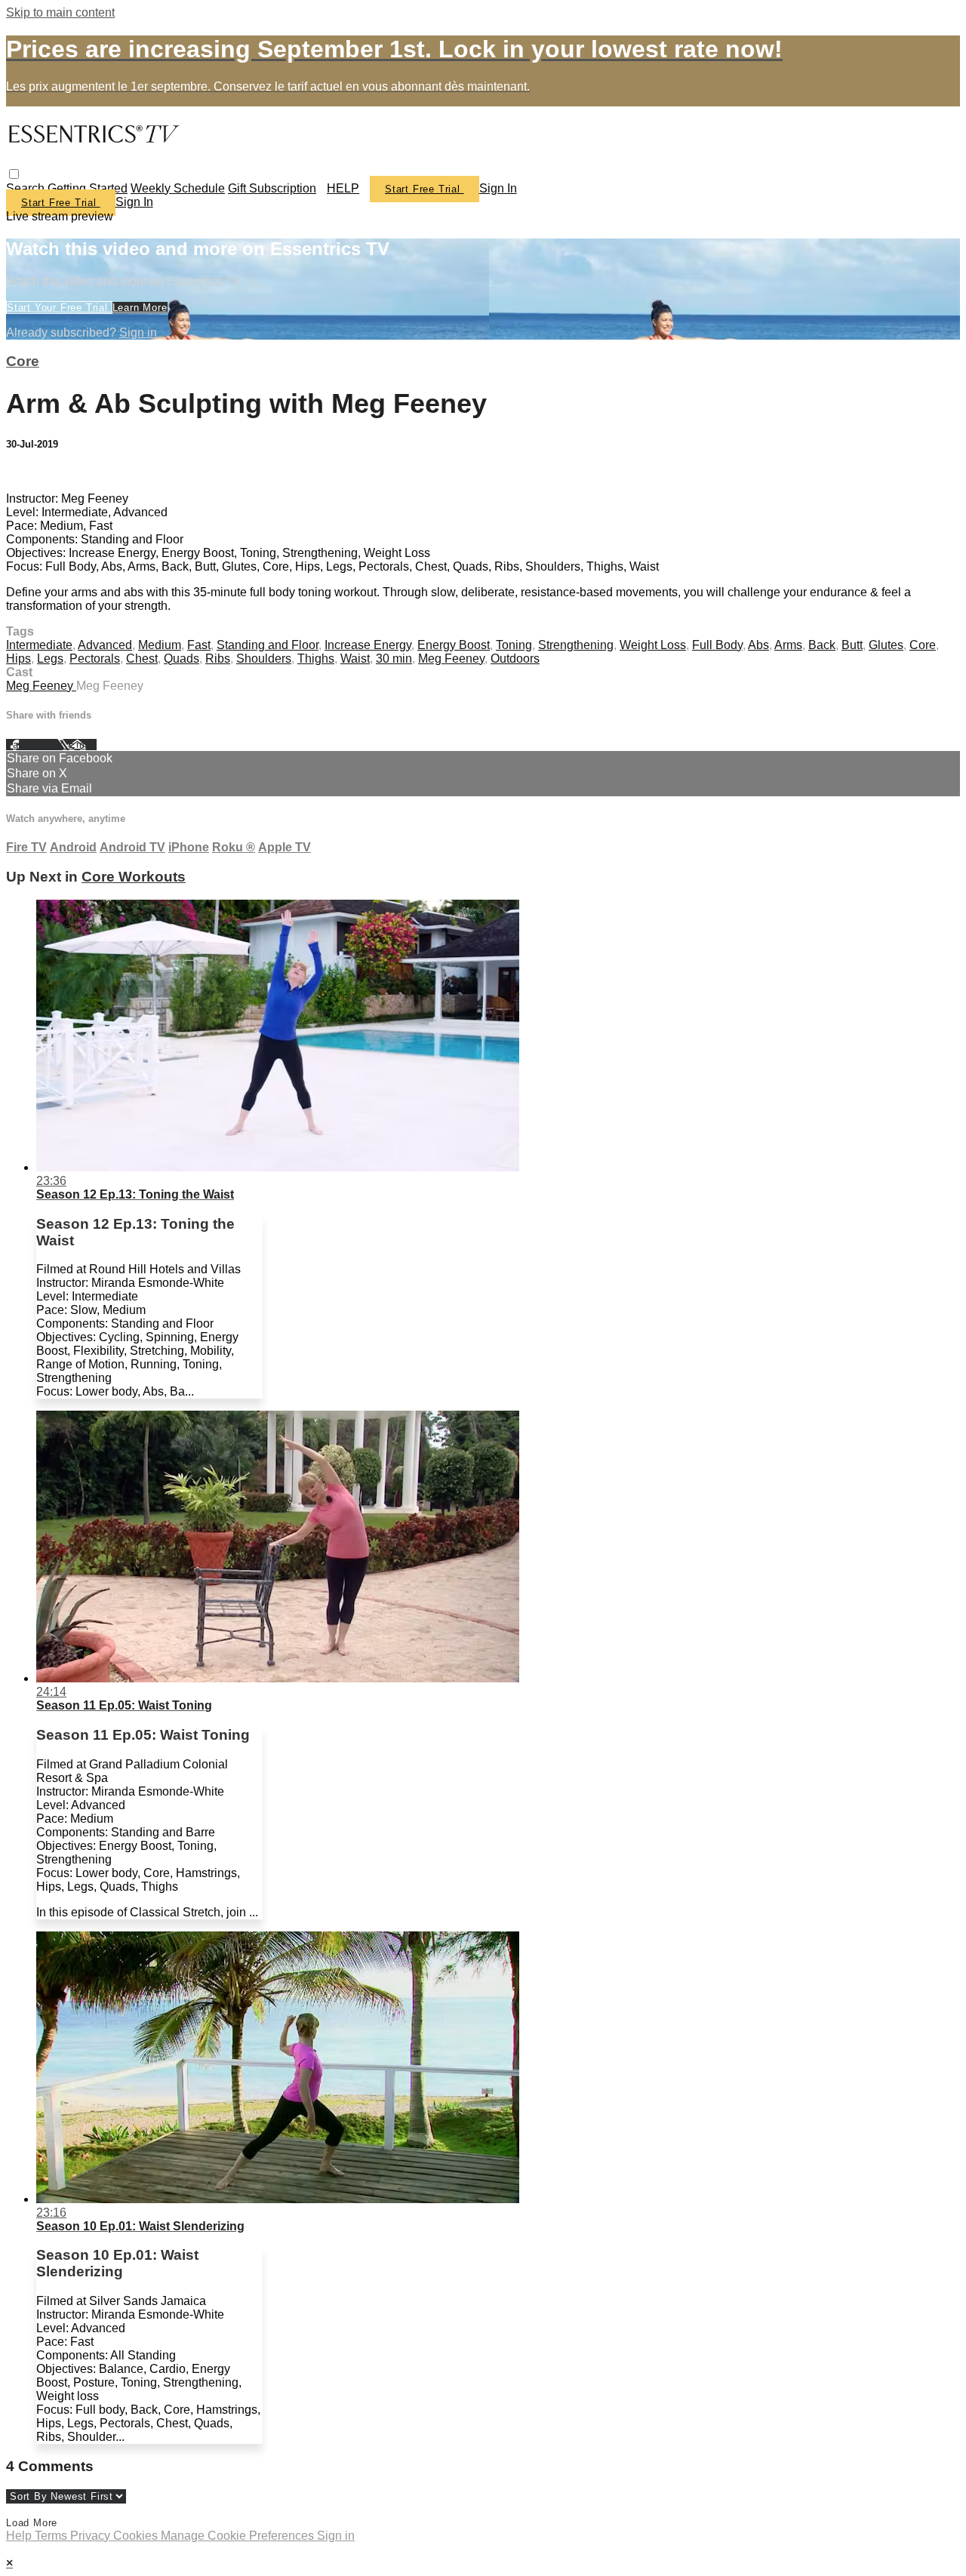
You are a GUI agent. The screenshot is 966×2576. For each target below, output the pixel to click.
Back (822, 645)
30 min (394, 659)
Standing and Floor (268, 645)
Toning (514, 645)
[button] (14, 174)
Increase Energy (368, 645)
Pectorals (95, 659)
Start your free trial (59, 308)
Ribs (218, 659)
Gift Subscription (272, 188)
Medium (160, 645)
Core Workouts (134, 877)
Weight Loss (653, 645)
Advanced (105, 645)
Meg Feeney (451, 659)
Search (27, 188)
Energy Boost (454, 645)
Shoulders (264, 659)
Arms (788, 645)
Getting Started (88, 188)
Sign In (134, 202)
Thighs (316, 659)
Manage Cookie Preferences (239, 2536)
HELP (343, 188)
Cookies (137, 2536)
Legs (50, 659)
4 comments (38, 473)
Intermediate (39, 645)
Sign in (498, 188)
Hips (18, 659)
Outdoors (515, 659)
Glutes (886, 645)
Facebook (32, 745)
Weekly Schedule (178, 188)
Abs (758, 645)
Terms (52, 2536)
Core (23, 361)
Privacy (92, 2536)
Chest (142, 659)
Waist (355, 659)
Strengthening (576, 645)
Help (20, 2536)
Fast (199, 645)
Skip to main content (60, 12)
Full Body (717, 645)
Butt (852, 645)
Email (83, 745)
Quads (182, 659)
